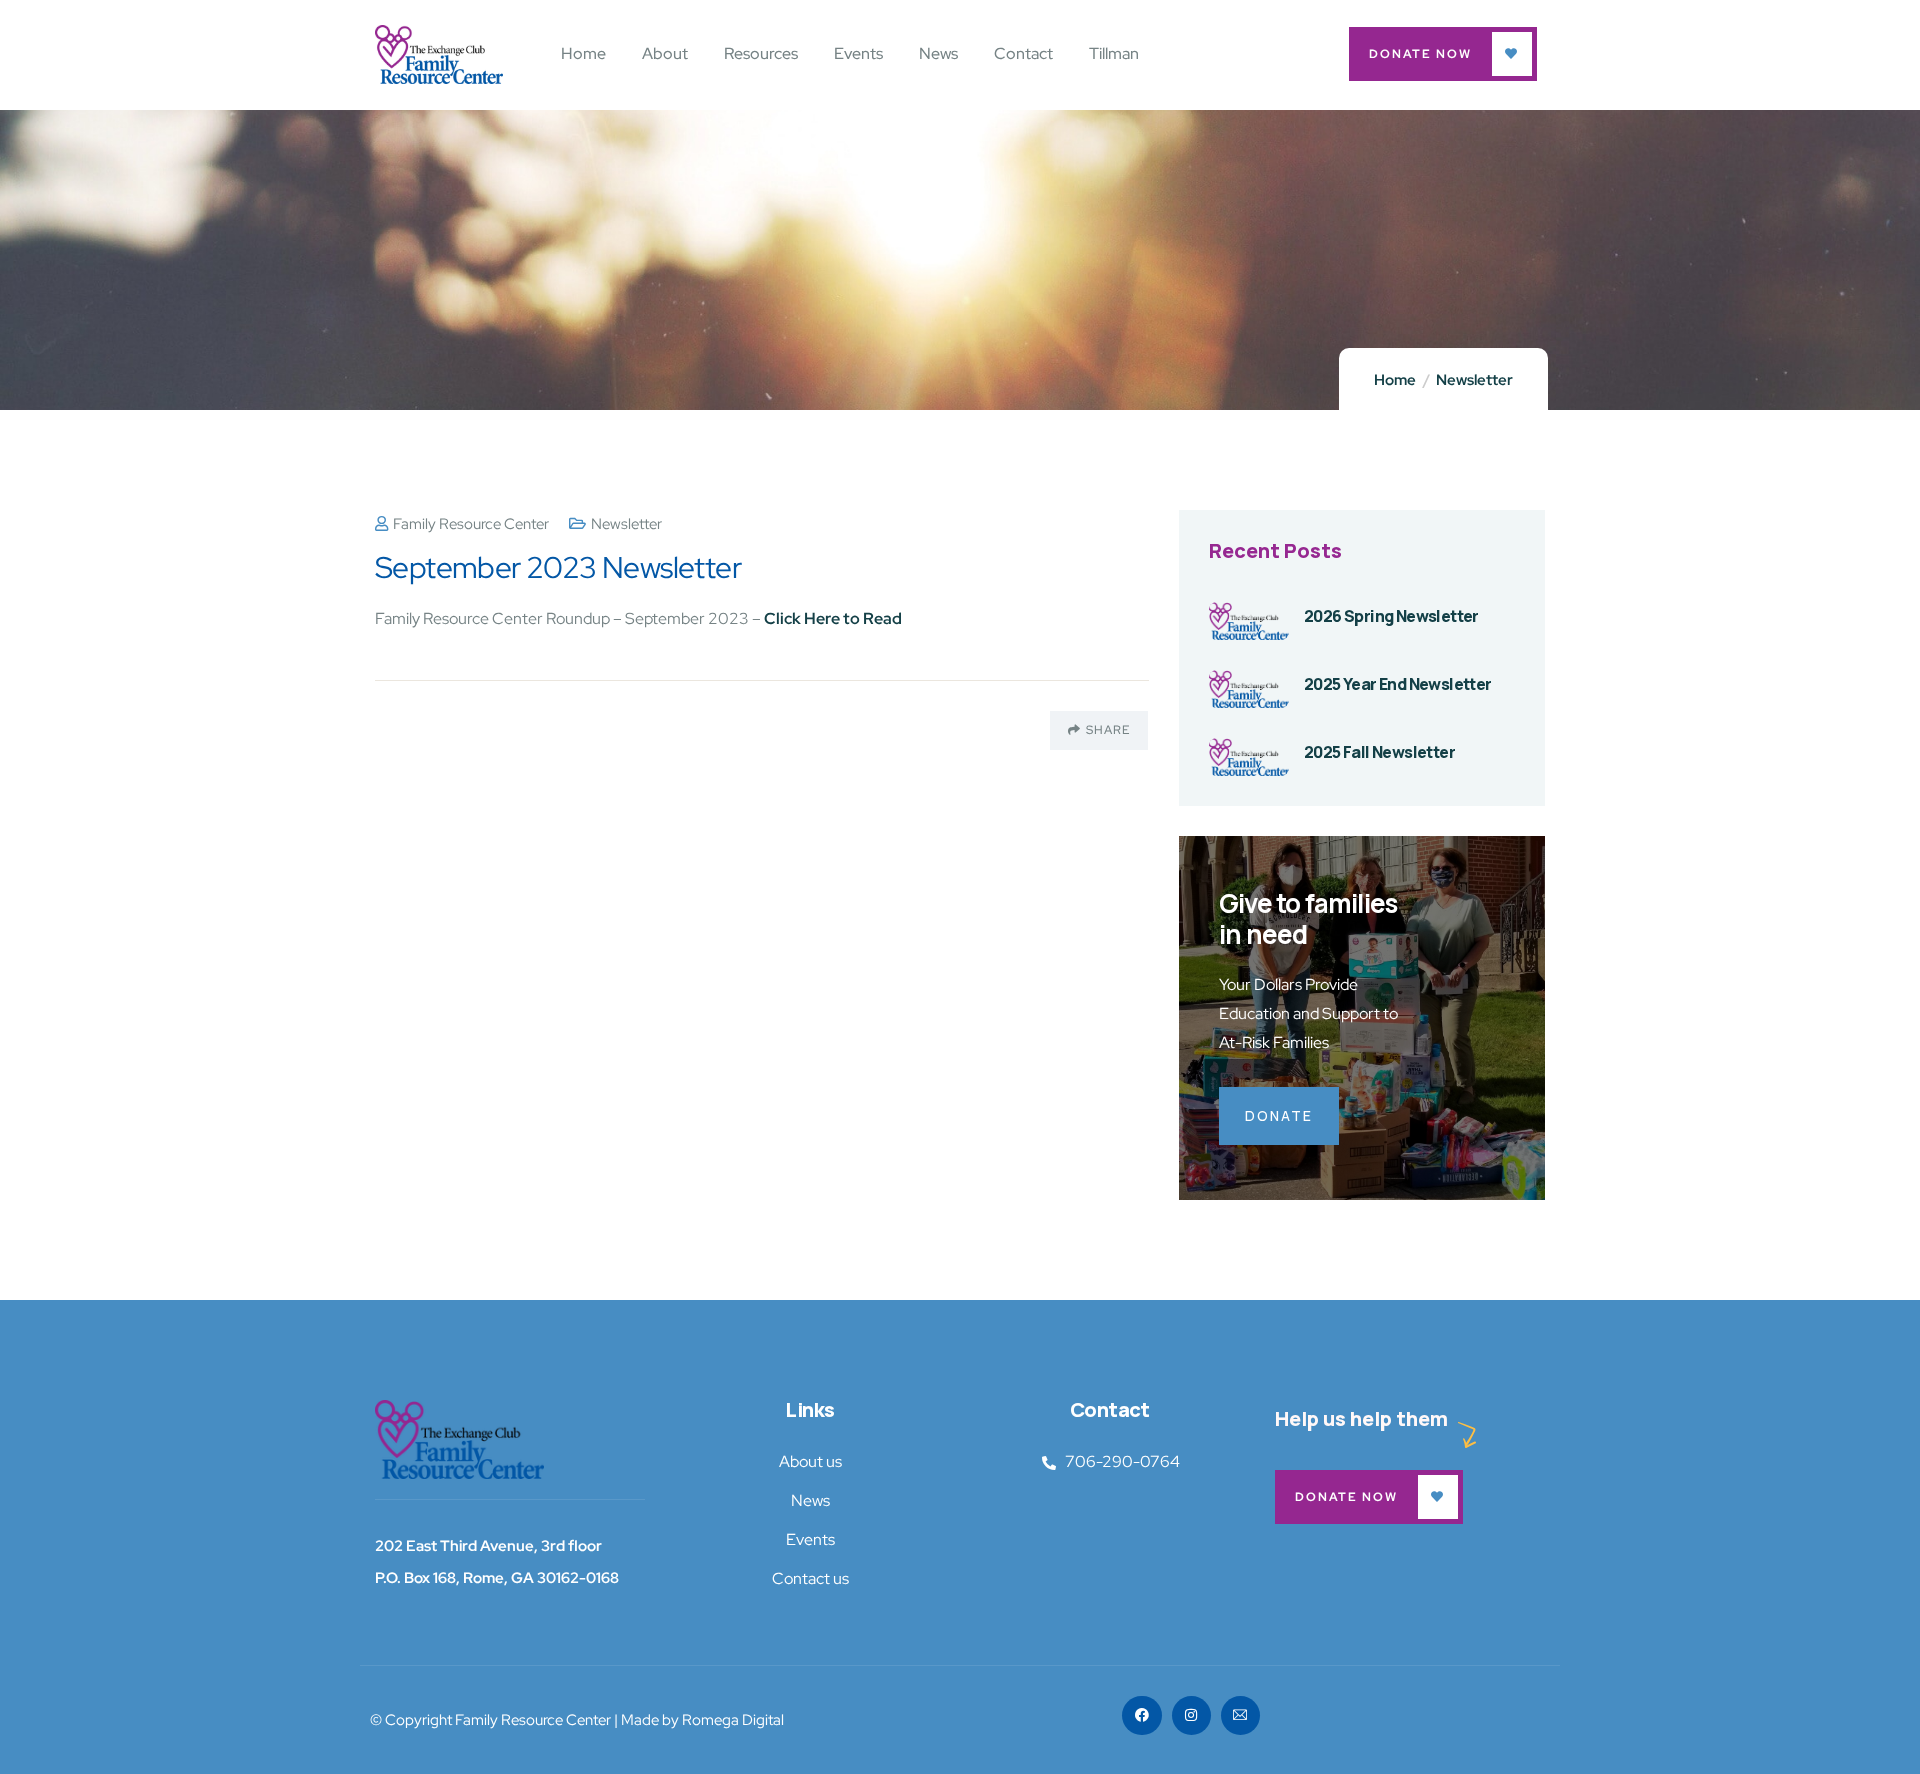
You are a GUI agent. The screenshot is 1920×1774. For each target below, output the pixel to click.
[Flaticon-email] (1240, 1715)
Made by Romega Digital (702, 1720)
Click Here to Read (833, 618)
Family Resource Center (471, 524)
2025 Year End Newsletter (1398, 684)
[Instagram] (1191, 1715)
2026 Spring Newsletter (1391, 616)
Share (1108, 730)
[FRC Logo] (439, 54)
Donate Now (1420, 54)
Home (1395, 380)
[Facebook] (1141, 1715)
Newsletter (1474, 380)
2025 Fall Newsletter (1379, 752)
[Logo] (459, 1439)
